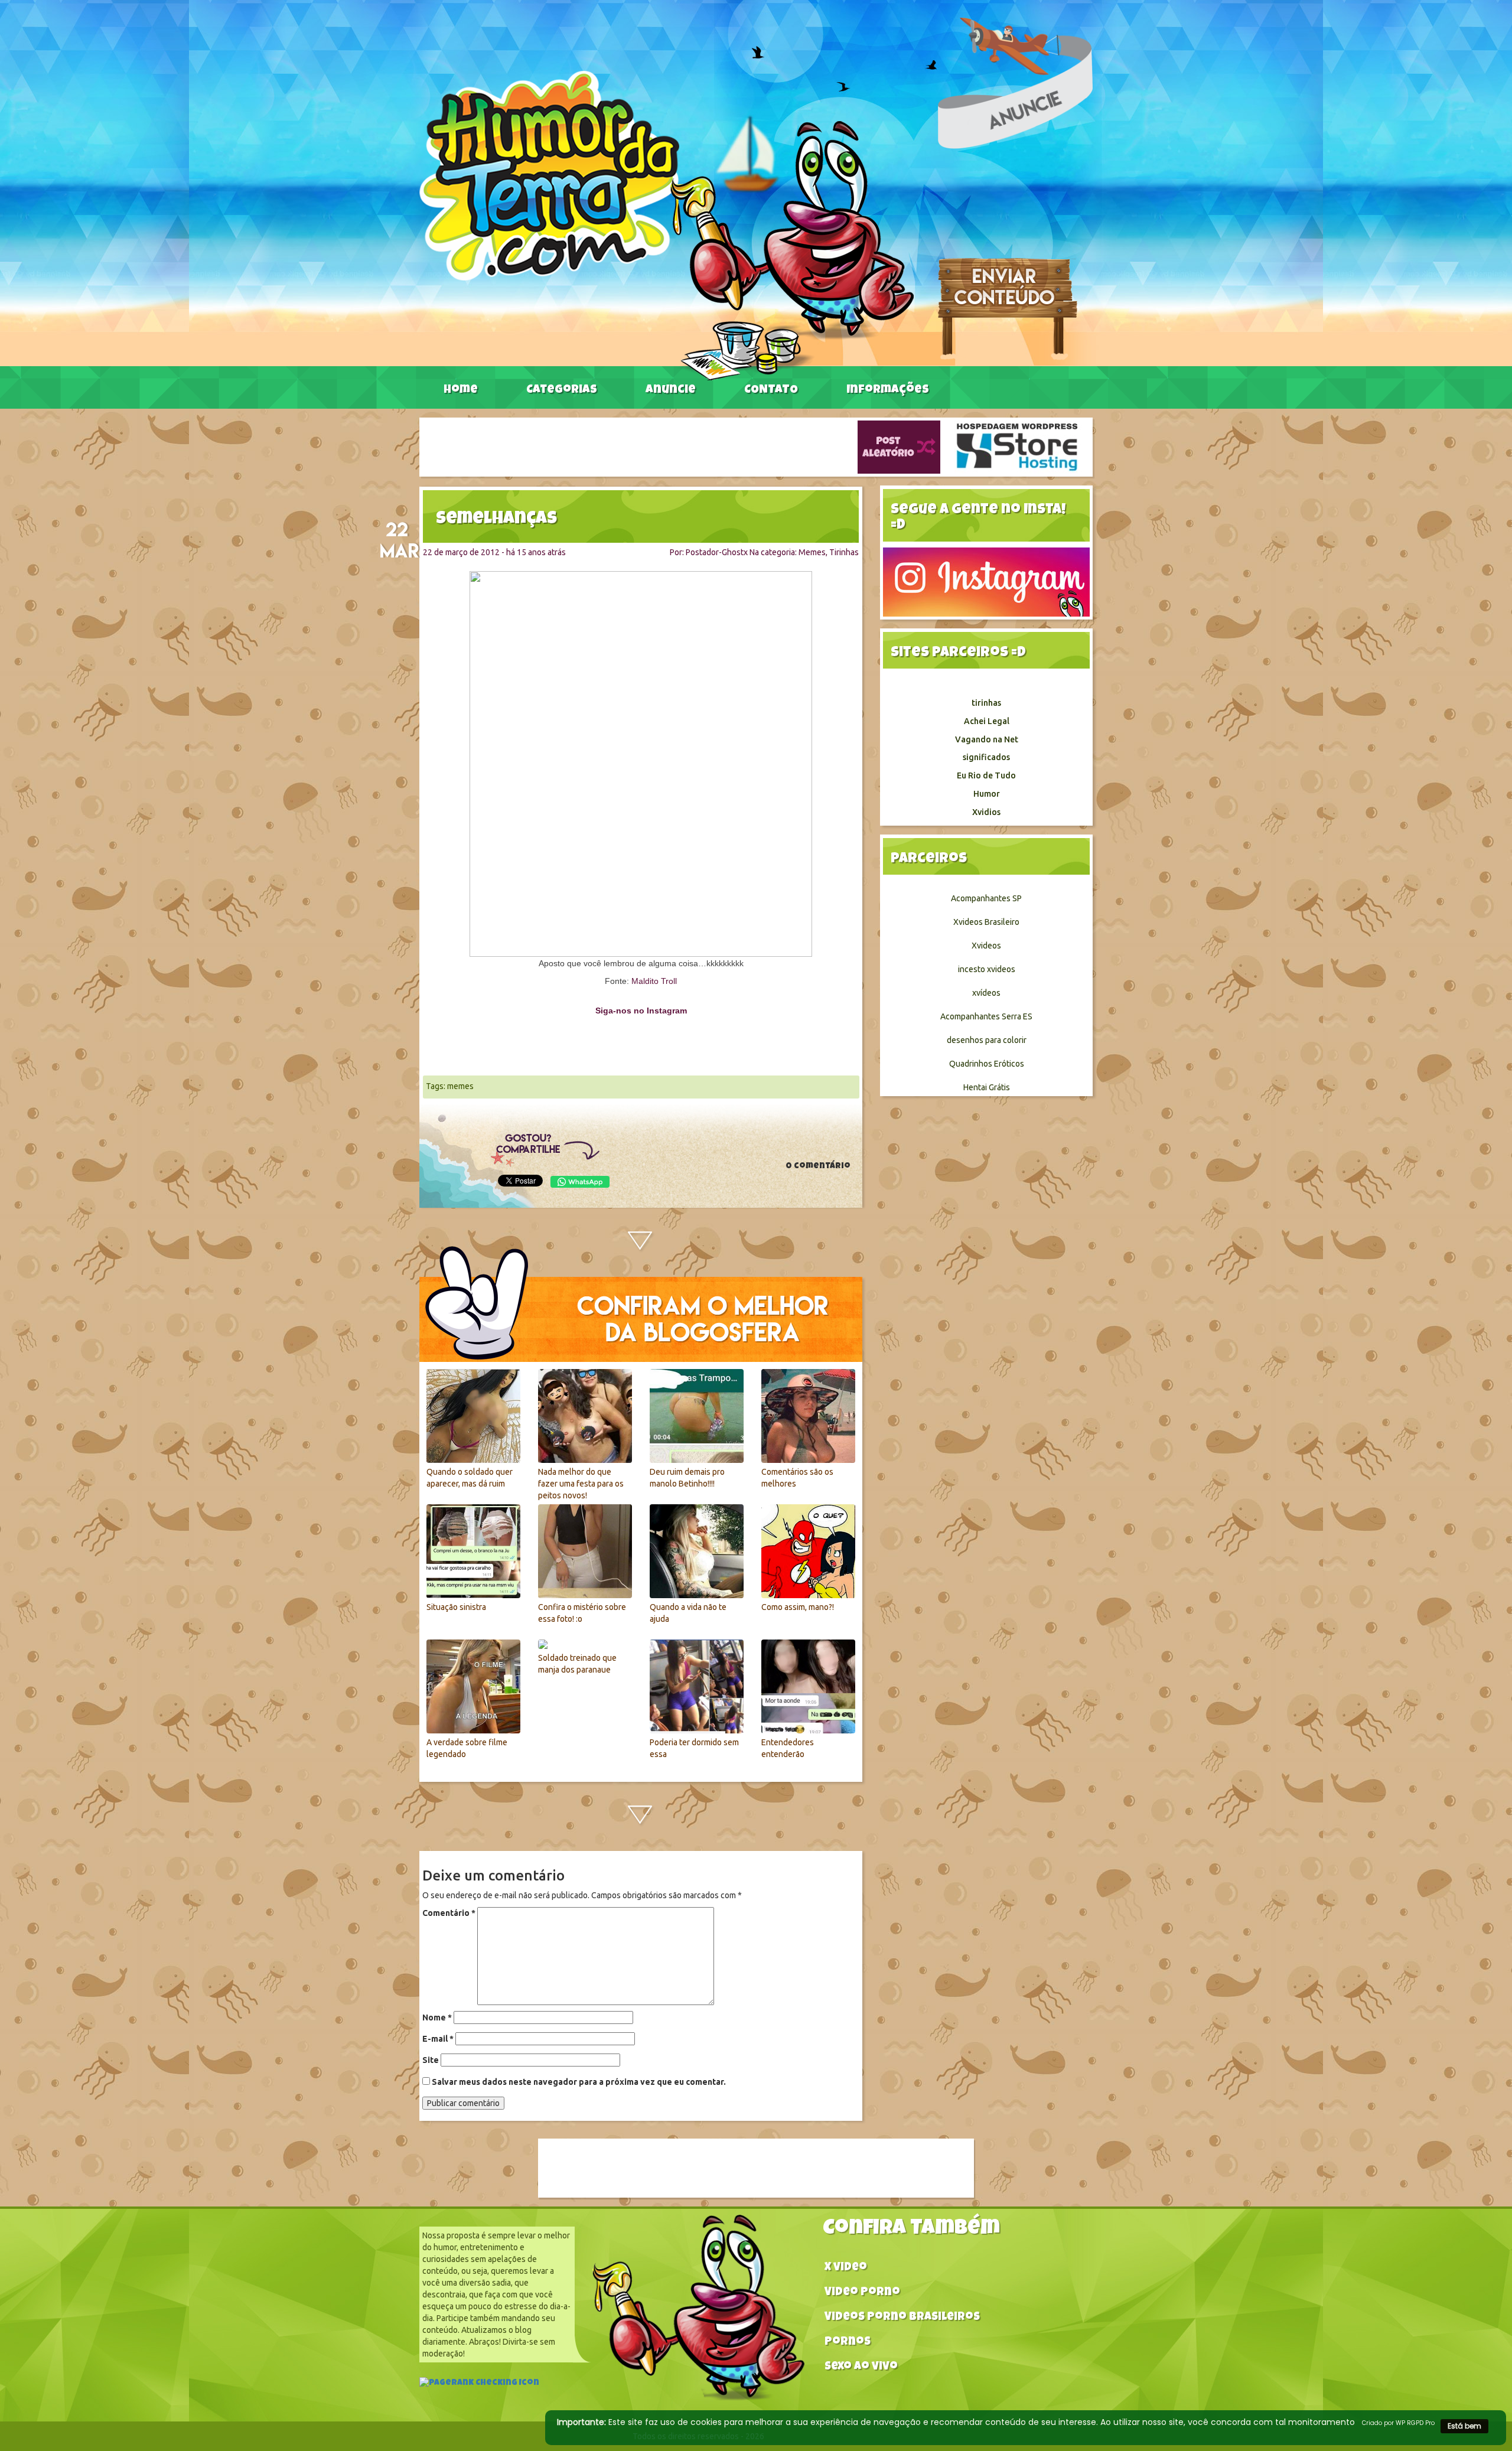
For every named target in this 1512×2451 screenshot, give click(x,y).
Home (461, 390)
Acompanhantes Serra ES (986, 1016)
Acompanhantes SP (986, 898)
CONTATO (771, 390)
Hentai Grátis (987, 1087)
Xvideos (986, 946)
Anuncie (671, 390)
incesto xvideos (987, 969)
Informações (888, 390)
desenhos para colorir (987, 1040)
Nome (437, 2017)
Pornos (848, 2343)
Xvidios (986, 812)
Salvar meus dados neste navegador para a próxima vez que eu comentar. (579, 2082)
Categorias (562, 390)
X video (846, 2268)
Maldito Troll (654, 981)
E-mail (438, 2039)
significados (986, 757)
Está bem (1464, 2426)
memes (460, 1086)
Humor (987, 794)
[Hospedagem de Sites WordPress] (1017, 446)
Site (431, 2060)
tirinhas (986, 703)
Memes (812, 552)
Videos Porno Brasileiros (902, 2318)
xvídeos (986, 993)
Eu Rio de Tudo (986, 775)
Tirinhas (844, 552)
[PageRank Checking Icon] (479, 2384)
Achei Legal (987, 721)
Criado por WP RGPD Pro (1398, 2423)
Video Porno (862, 2293)
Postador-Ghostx (717, 552)
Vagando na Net (987, 739)
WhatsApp (580, 1182)
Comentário (449, 1913)
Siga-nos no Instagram (641, 1011)
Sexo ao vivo (861, 2367)
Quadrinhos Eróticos (987, 1064)
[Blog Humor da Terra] (667, 225)
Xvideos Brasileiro (986, 922)
